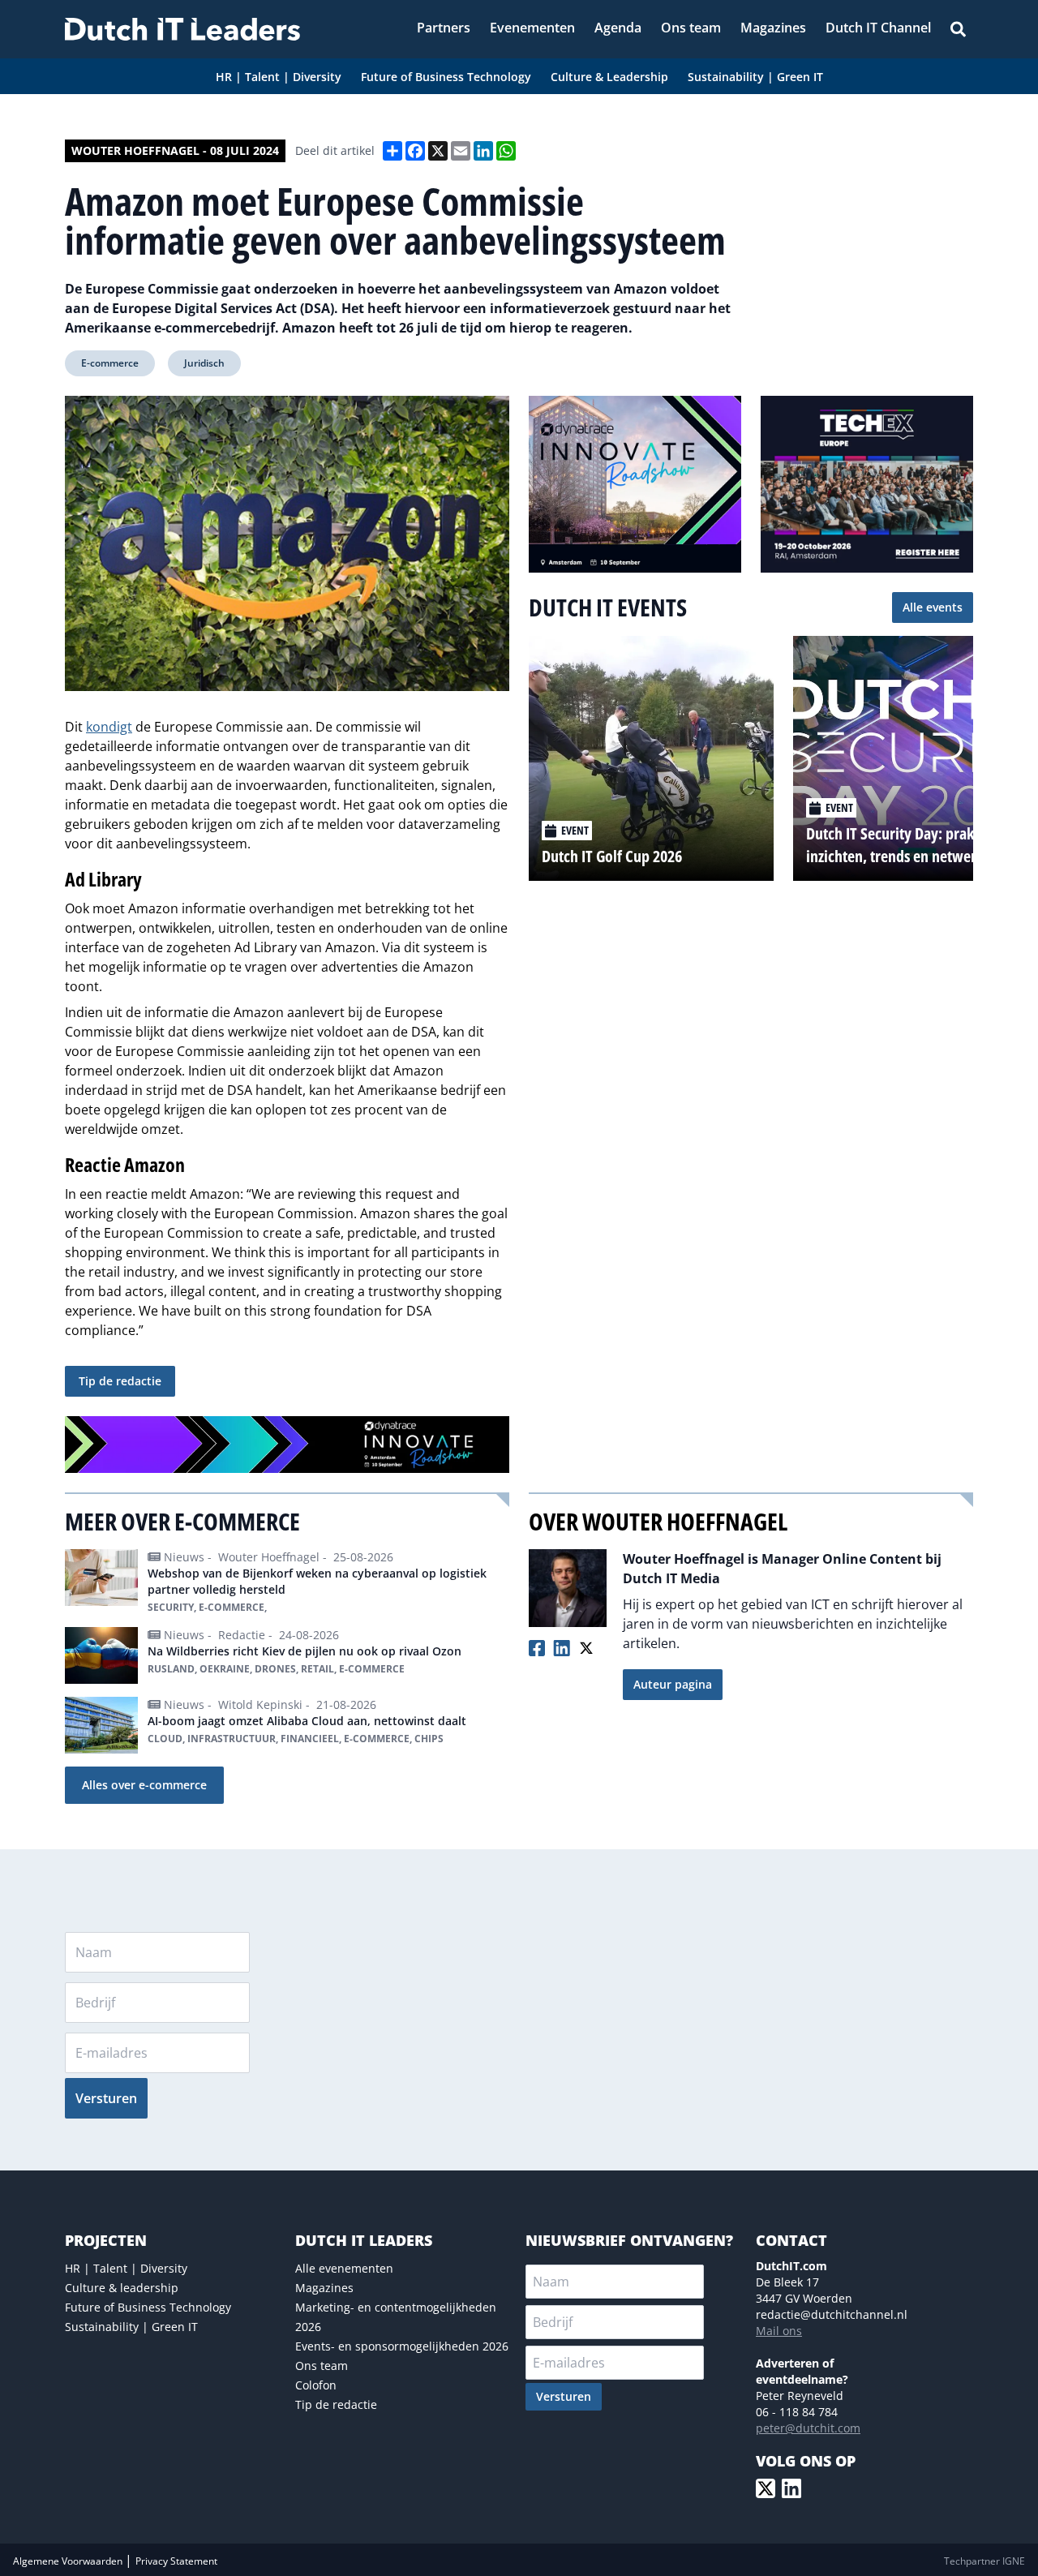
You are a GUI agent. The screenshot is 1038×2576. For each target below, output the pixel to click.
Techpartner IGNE (984, 2561)
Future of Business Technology (148, 2307)
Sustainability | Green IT (131, 2327)
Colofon (316, 2385)
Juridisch (204, 363)
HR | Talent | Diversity (126, 2268)
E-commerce (110, 363)
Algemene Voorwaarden (69, 2561)
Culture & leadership (122, 2288)
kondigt (109, 727)
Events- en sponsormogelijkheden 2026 (402, 2346)
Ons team (322, 2366)
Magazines (324, 2288)
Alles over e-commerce (144, 1785)
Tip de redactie (120, 1381)
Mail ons (779, 2331)
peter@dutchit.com (808, 2428)
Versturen (106, 2098)
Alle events (933, 607)
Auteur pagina (673, 1684)
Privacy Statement (176, 2561)
